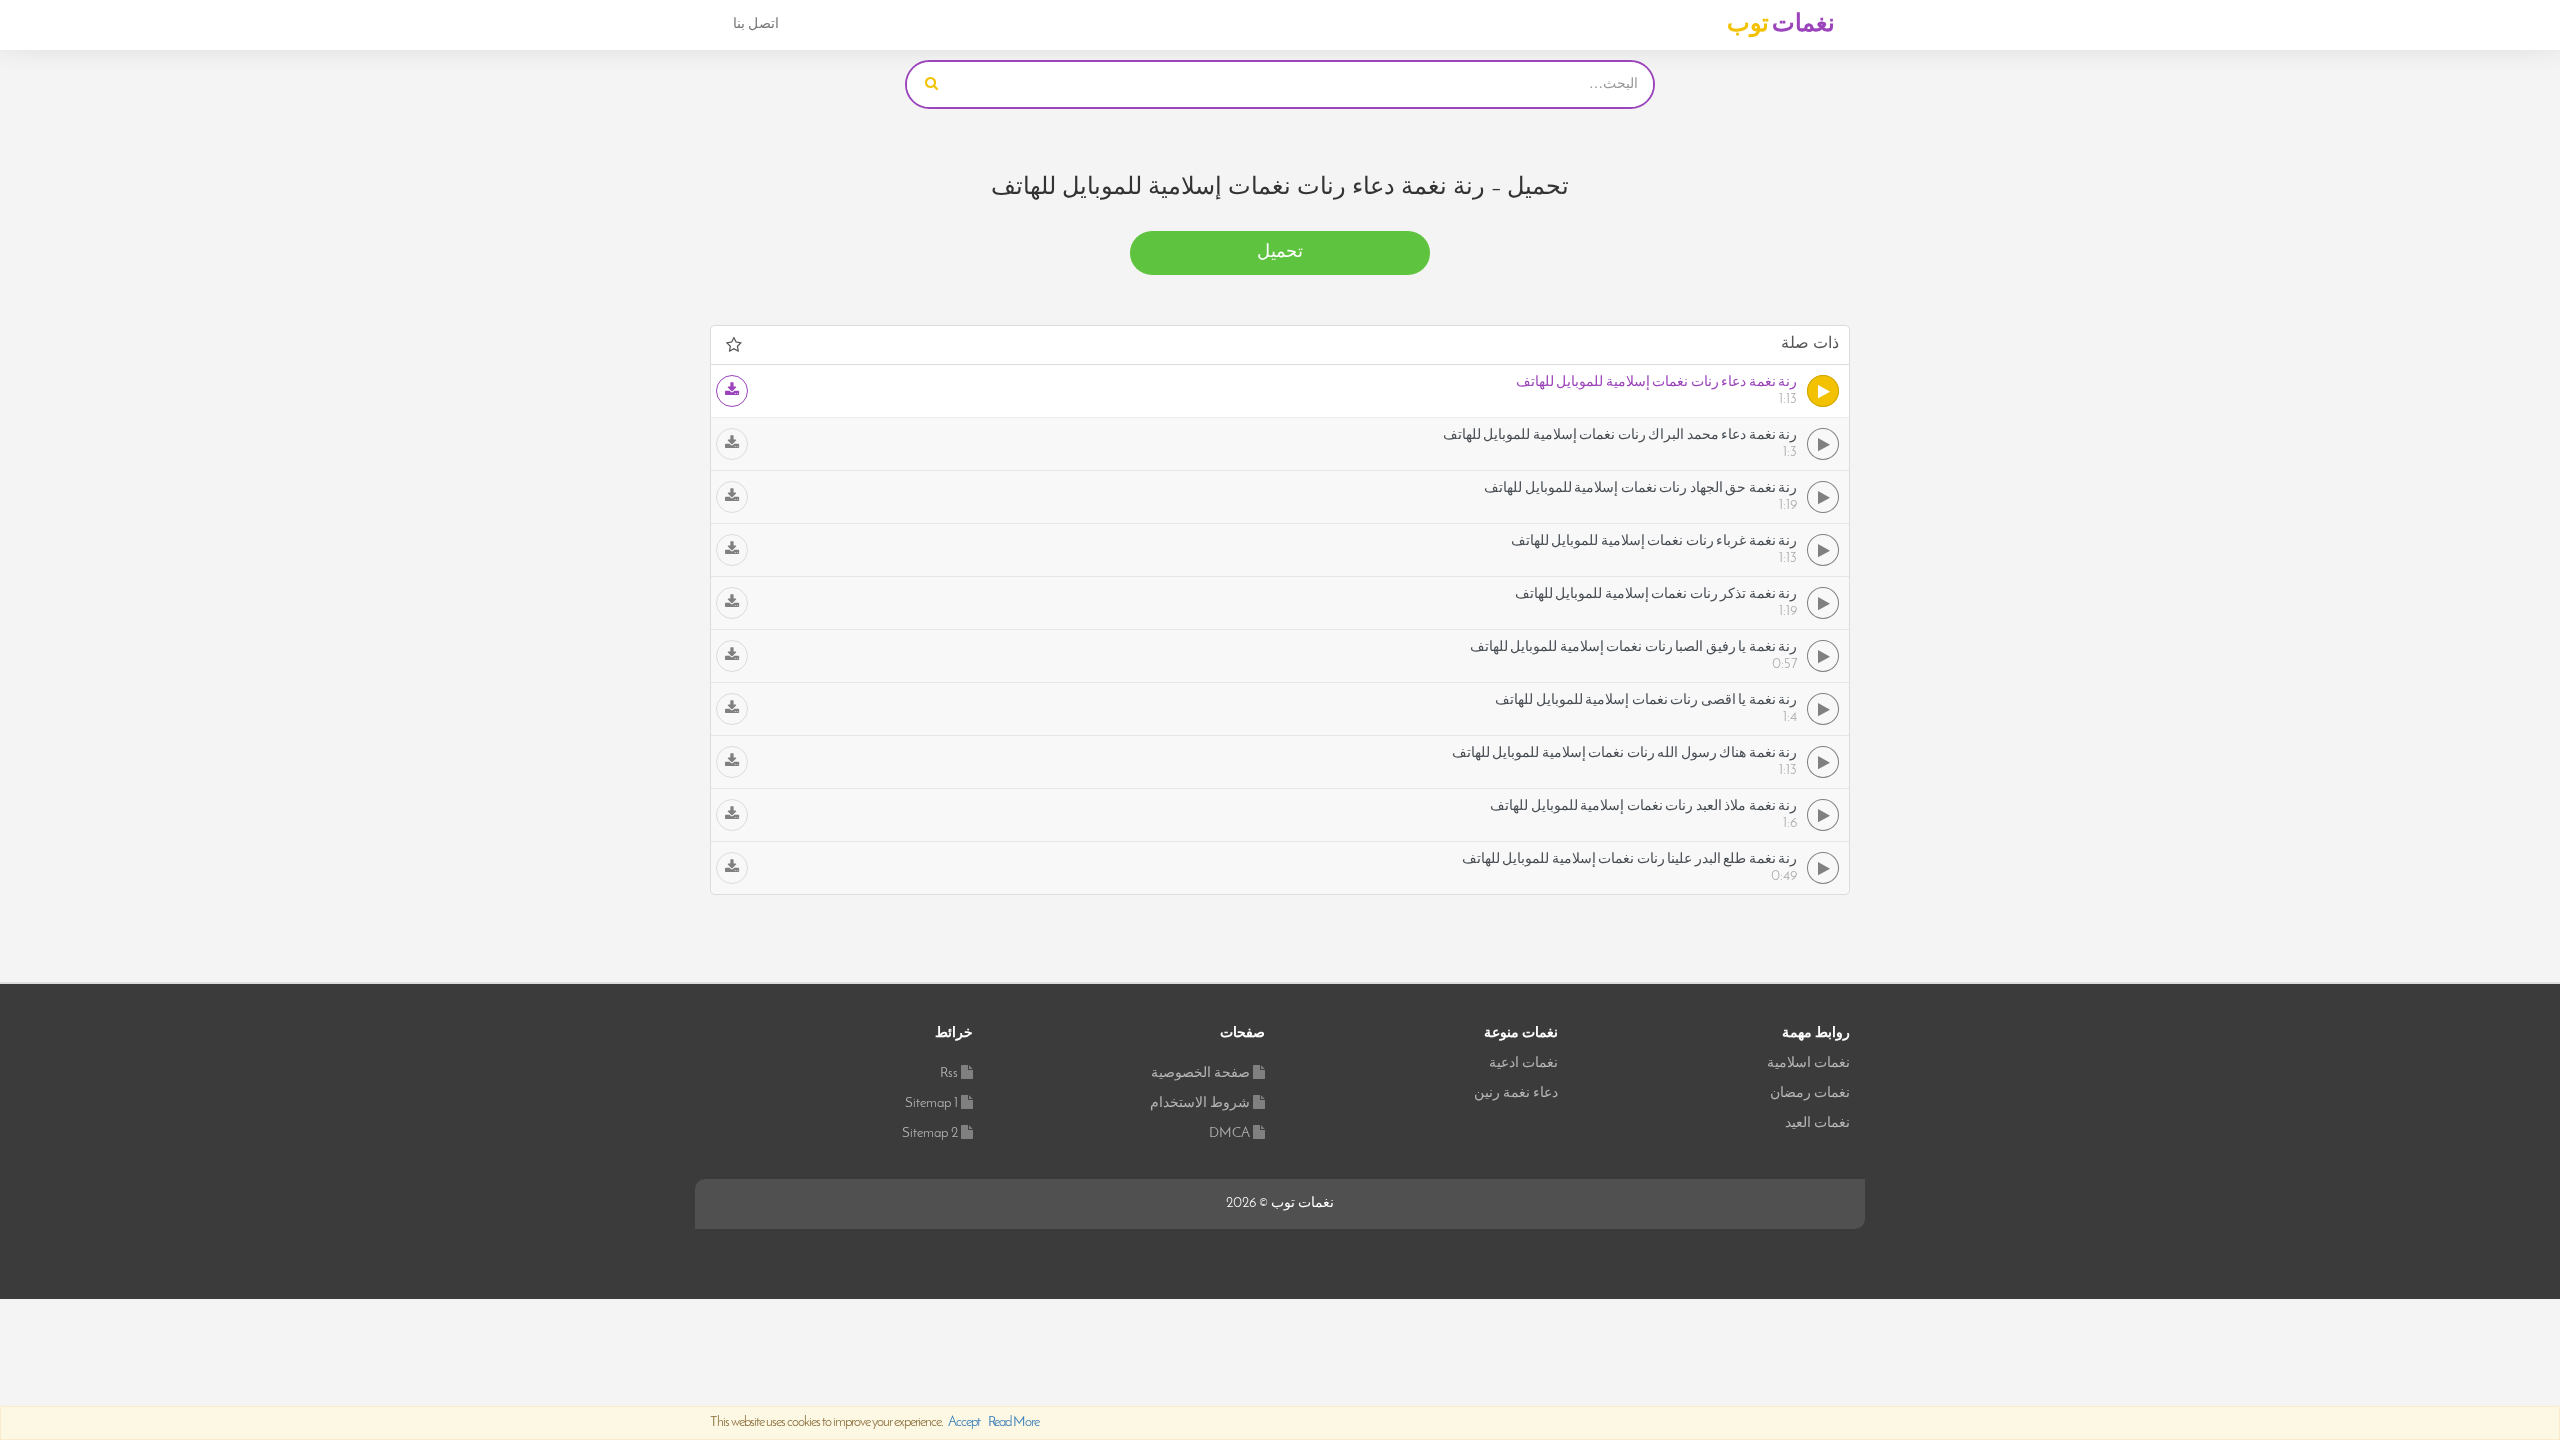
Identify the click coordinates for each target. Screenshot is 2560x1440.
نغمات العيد (1817, 1123)
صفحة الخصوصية (1200, 1073)
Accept (964, 1422)
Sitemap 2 (930, 1133)
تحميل (1280, 253)
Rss (949, 1073)
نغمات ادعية (1523, 1063)
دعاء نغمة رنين (1516, 1093)
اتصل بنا (756, 24)
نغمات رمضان (1810, 1093)
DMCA (1229, 1133)
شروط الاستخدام (1200, 1103)
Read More (1013, 1422)
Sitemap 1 (931, 1103)
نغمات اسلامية (1808, 1063)
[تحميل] (732, 391)
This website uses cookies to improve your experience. (874, 1422)
